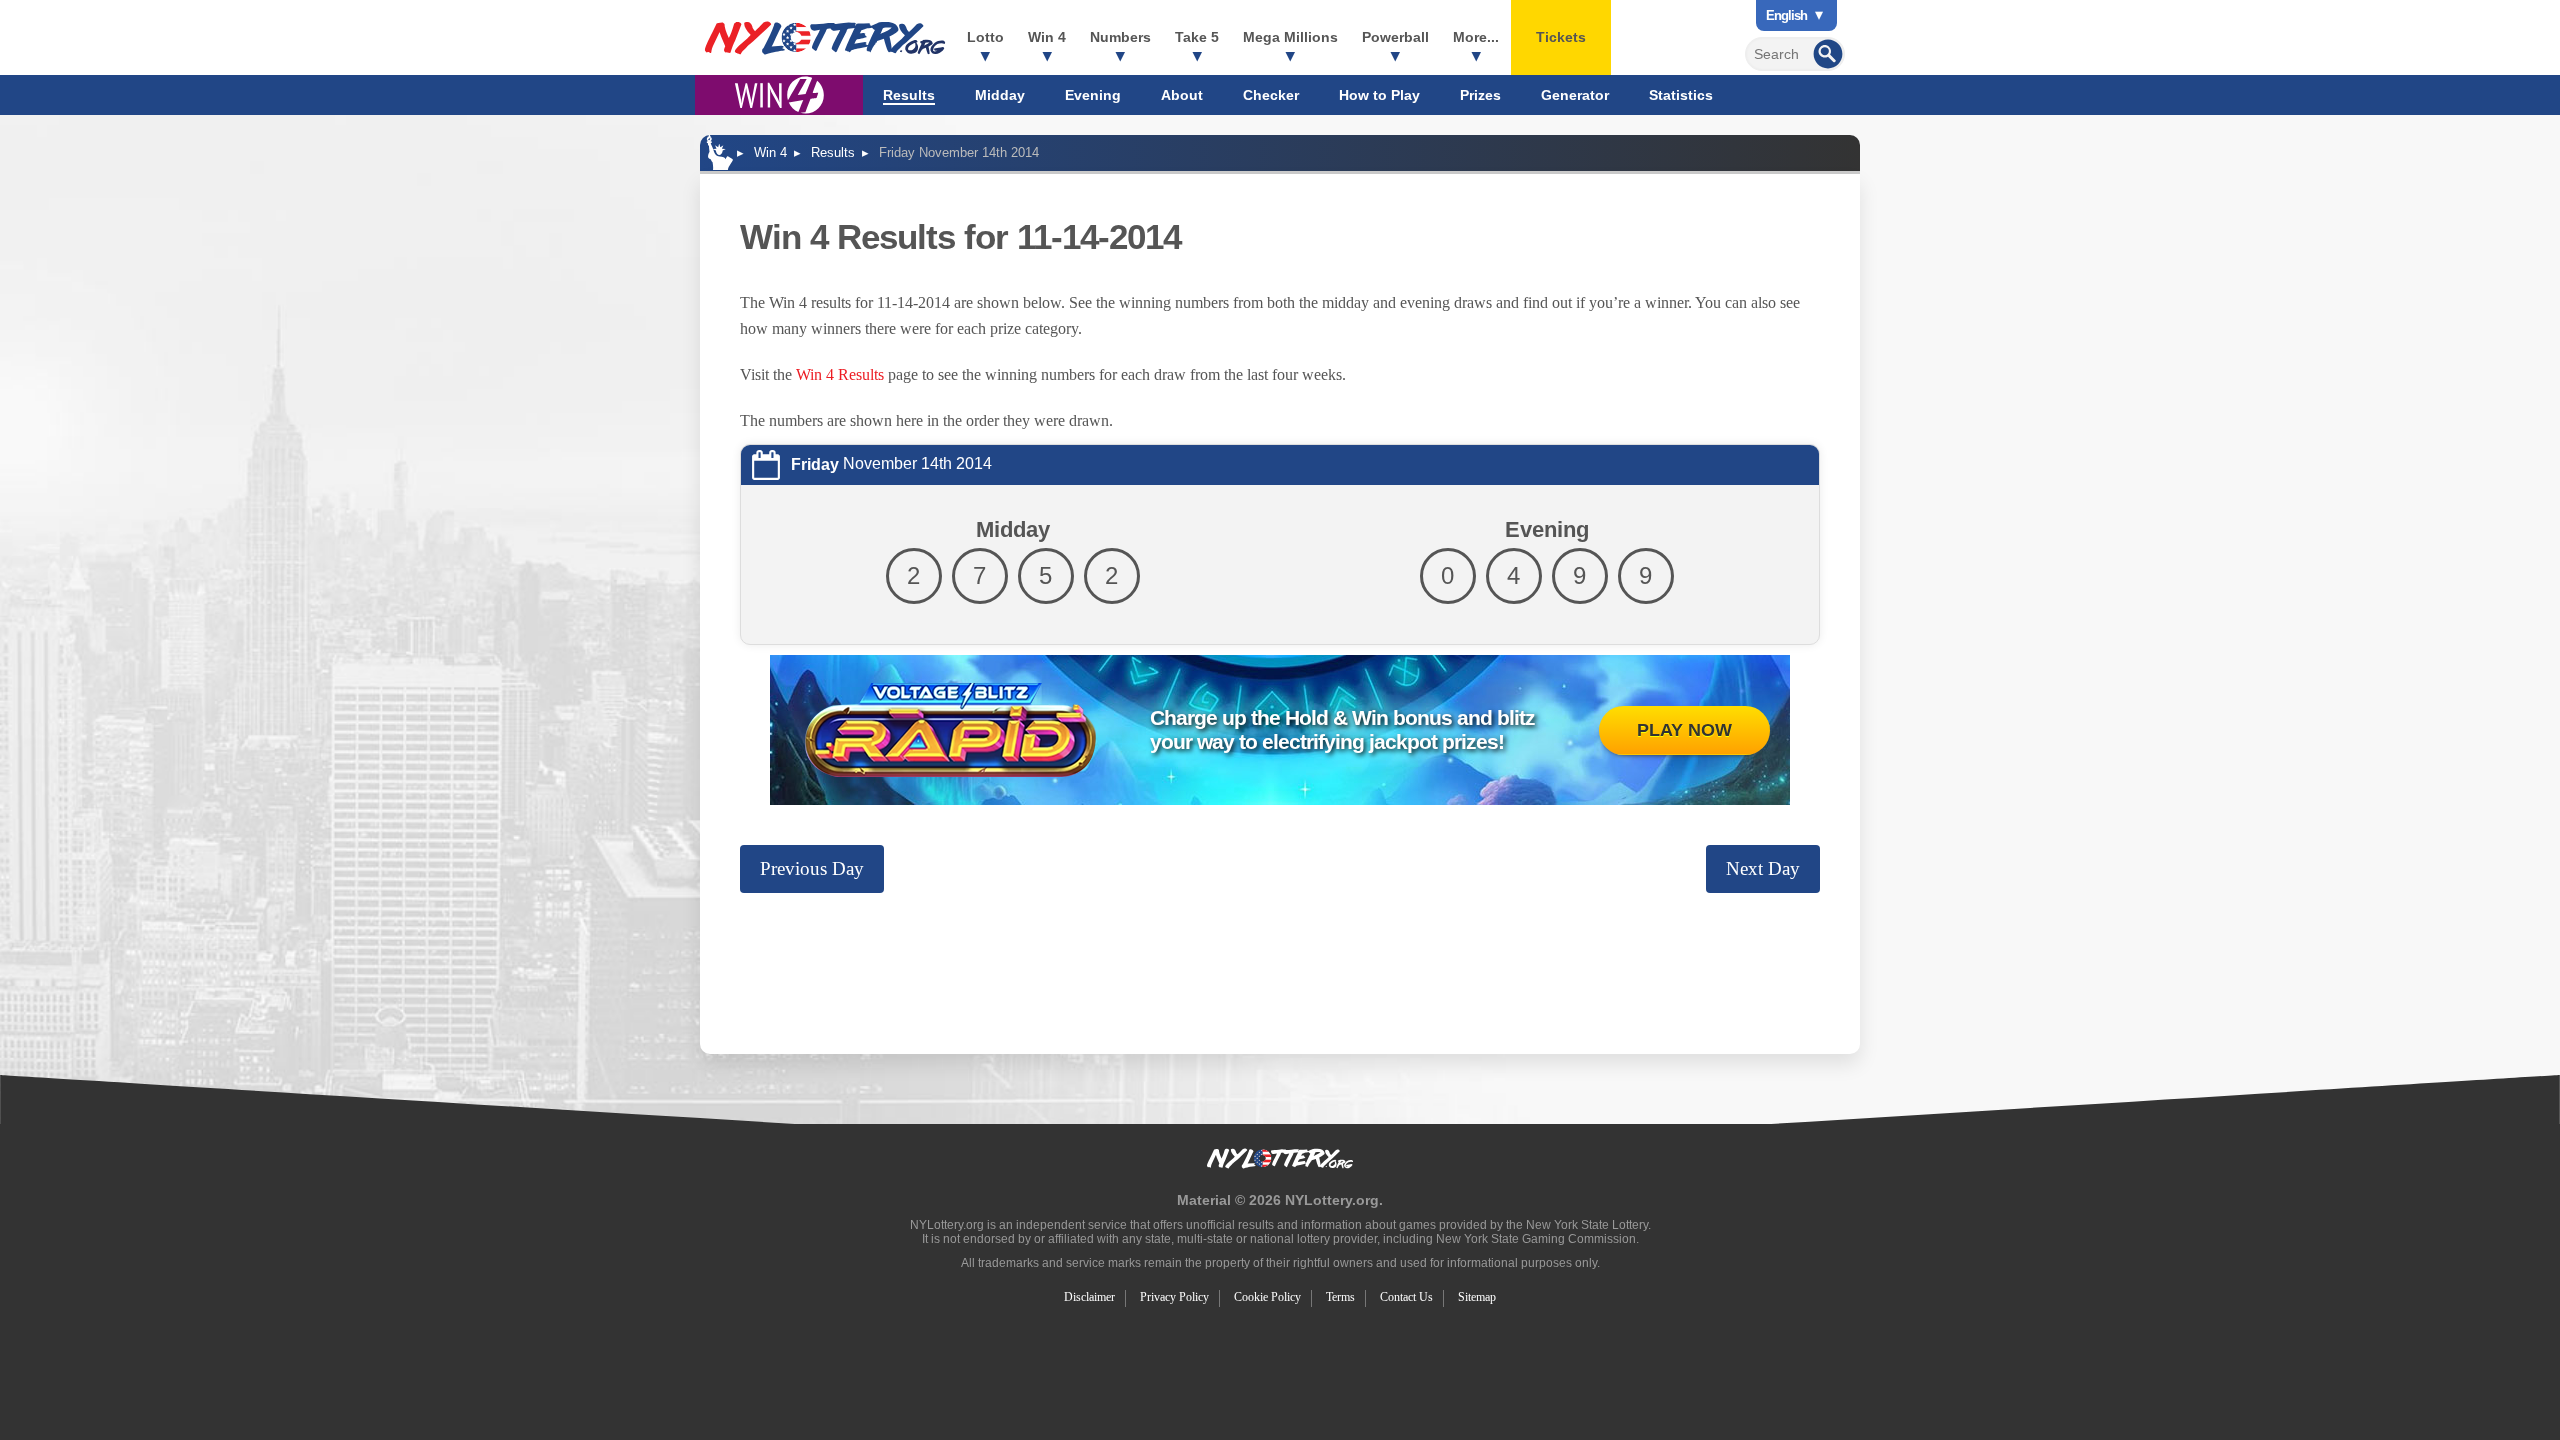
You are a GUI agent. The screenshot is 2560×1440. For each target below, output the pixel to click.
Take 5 (1197, 37)
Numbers (1120, 37)
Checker (1271, 95)
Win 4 (1047, 37)
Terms (1340, 1297)
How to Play (1379, 95)
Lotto (985, 37)
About (1182, 95)
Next (1763, 868)
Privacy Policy (1174, 1297)
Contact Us (1406, 1297)
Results (909, 95)
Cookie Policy (1267, 1297)
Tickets (1561, 37)
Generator (1575, 95)
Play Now (1684, 730)
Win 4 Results (840, 374)
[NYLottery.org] (825, 38)
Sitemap (1477, 1297)
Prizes (1480, 95)
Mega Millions (1290, 37)
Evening (1093, 95)
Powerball (1395, 37)
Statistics (1681, 95)
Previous (812, 868)
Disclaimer (1089, 1297)
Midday (1000, 95)
